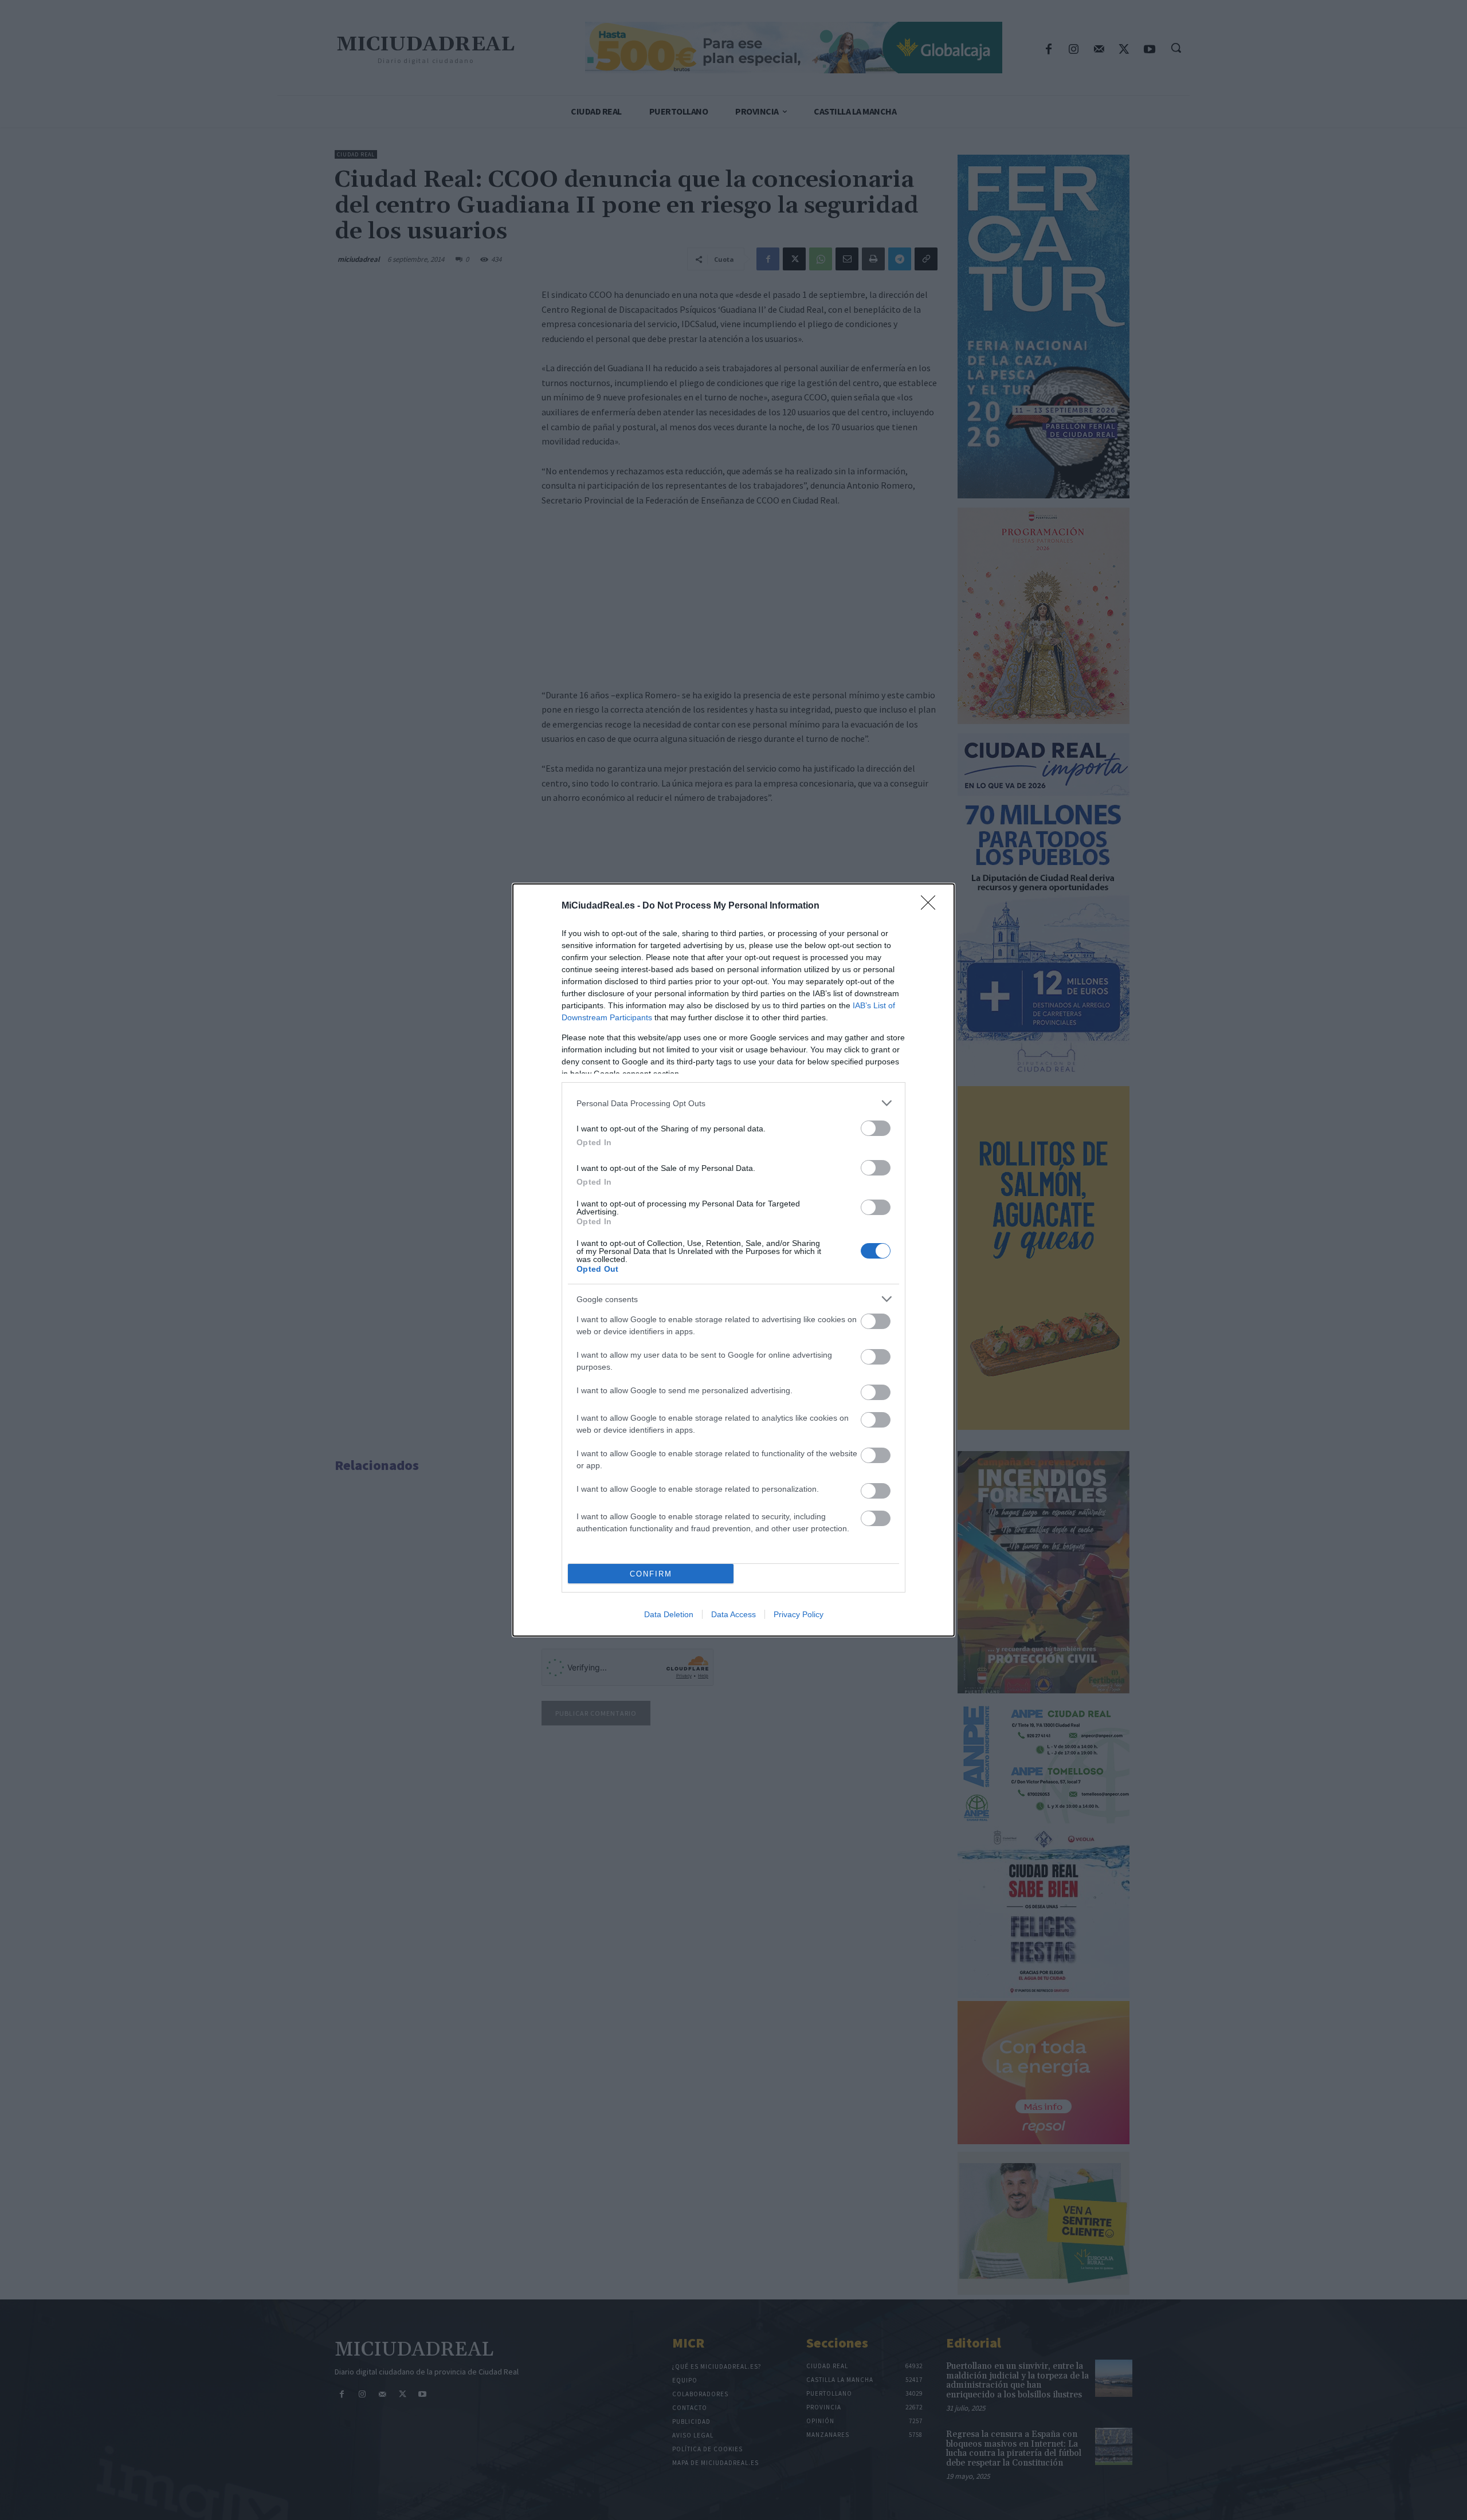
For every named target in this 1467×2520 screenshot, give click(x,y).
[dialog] (733, 1260)
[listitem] (733, 1103)
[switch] (876, 1128)
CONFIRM (651, 1574)
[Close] (932, 906)
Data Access (733, 1614)
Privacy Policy (799, 1614)
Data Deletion (669, 1614)
